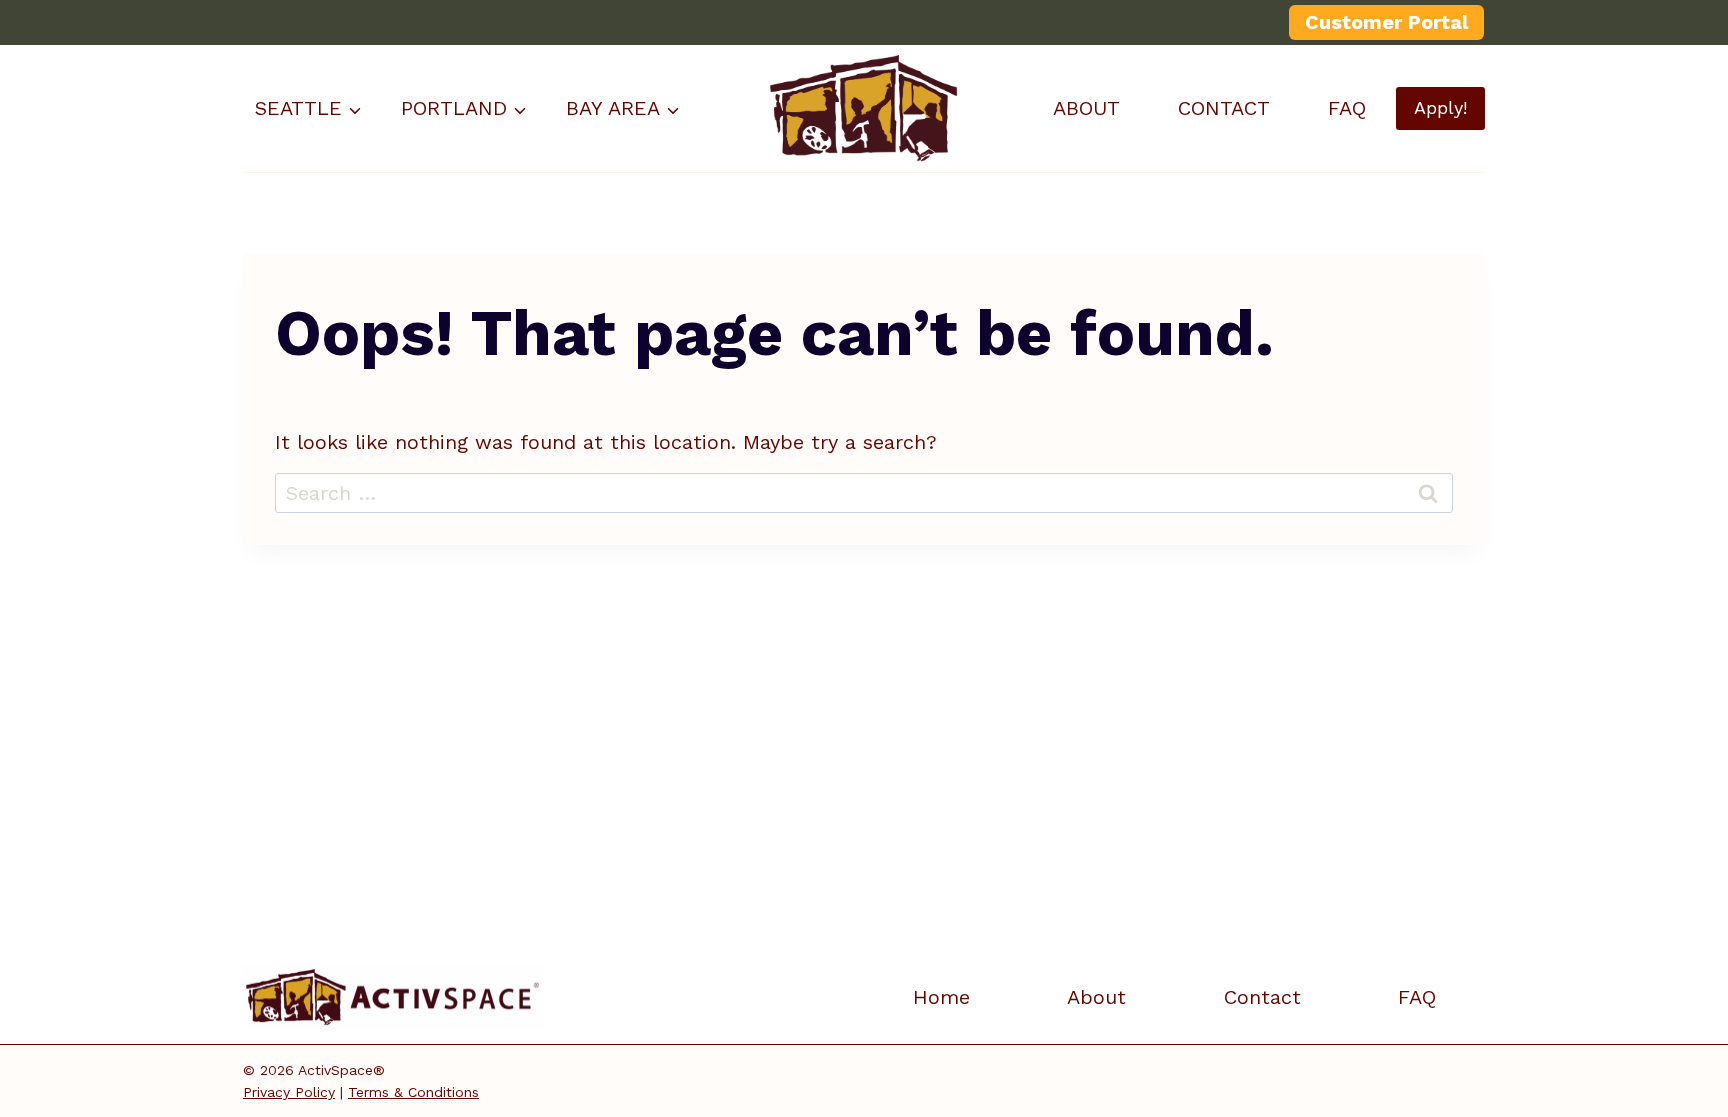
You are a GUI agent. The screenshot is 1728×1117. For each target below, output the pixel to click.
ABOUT (1086, 108)
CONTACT (1224, 108)
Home (941, 997)
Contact (1262, 997)
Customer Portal (1386, 22)
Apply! (1440, 107)
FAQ (1347, 108)
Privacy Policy (289, 1092)
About (1096, 997)
